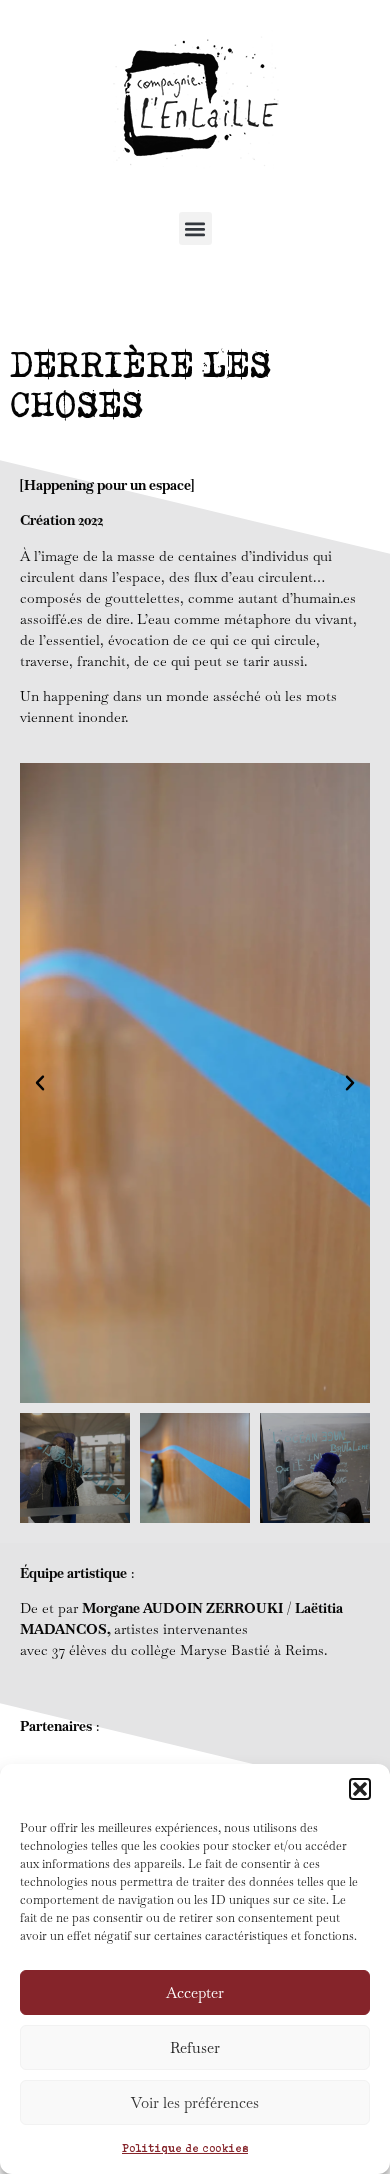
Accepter (195, 1992)
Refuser (195, 2047)
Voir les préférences (195, 2102)
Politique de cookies (185, 2148)
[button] (360, 1789)
